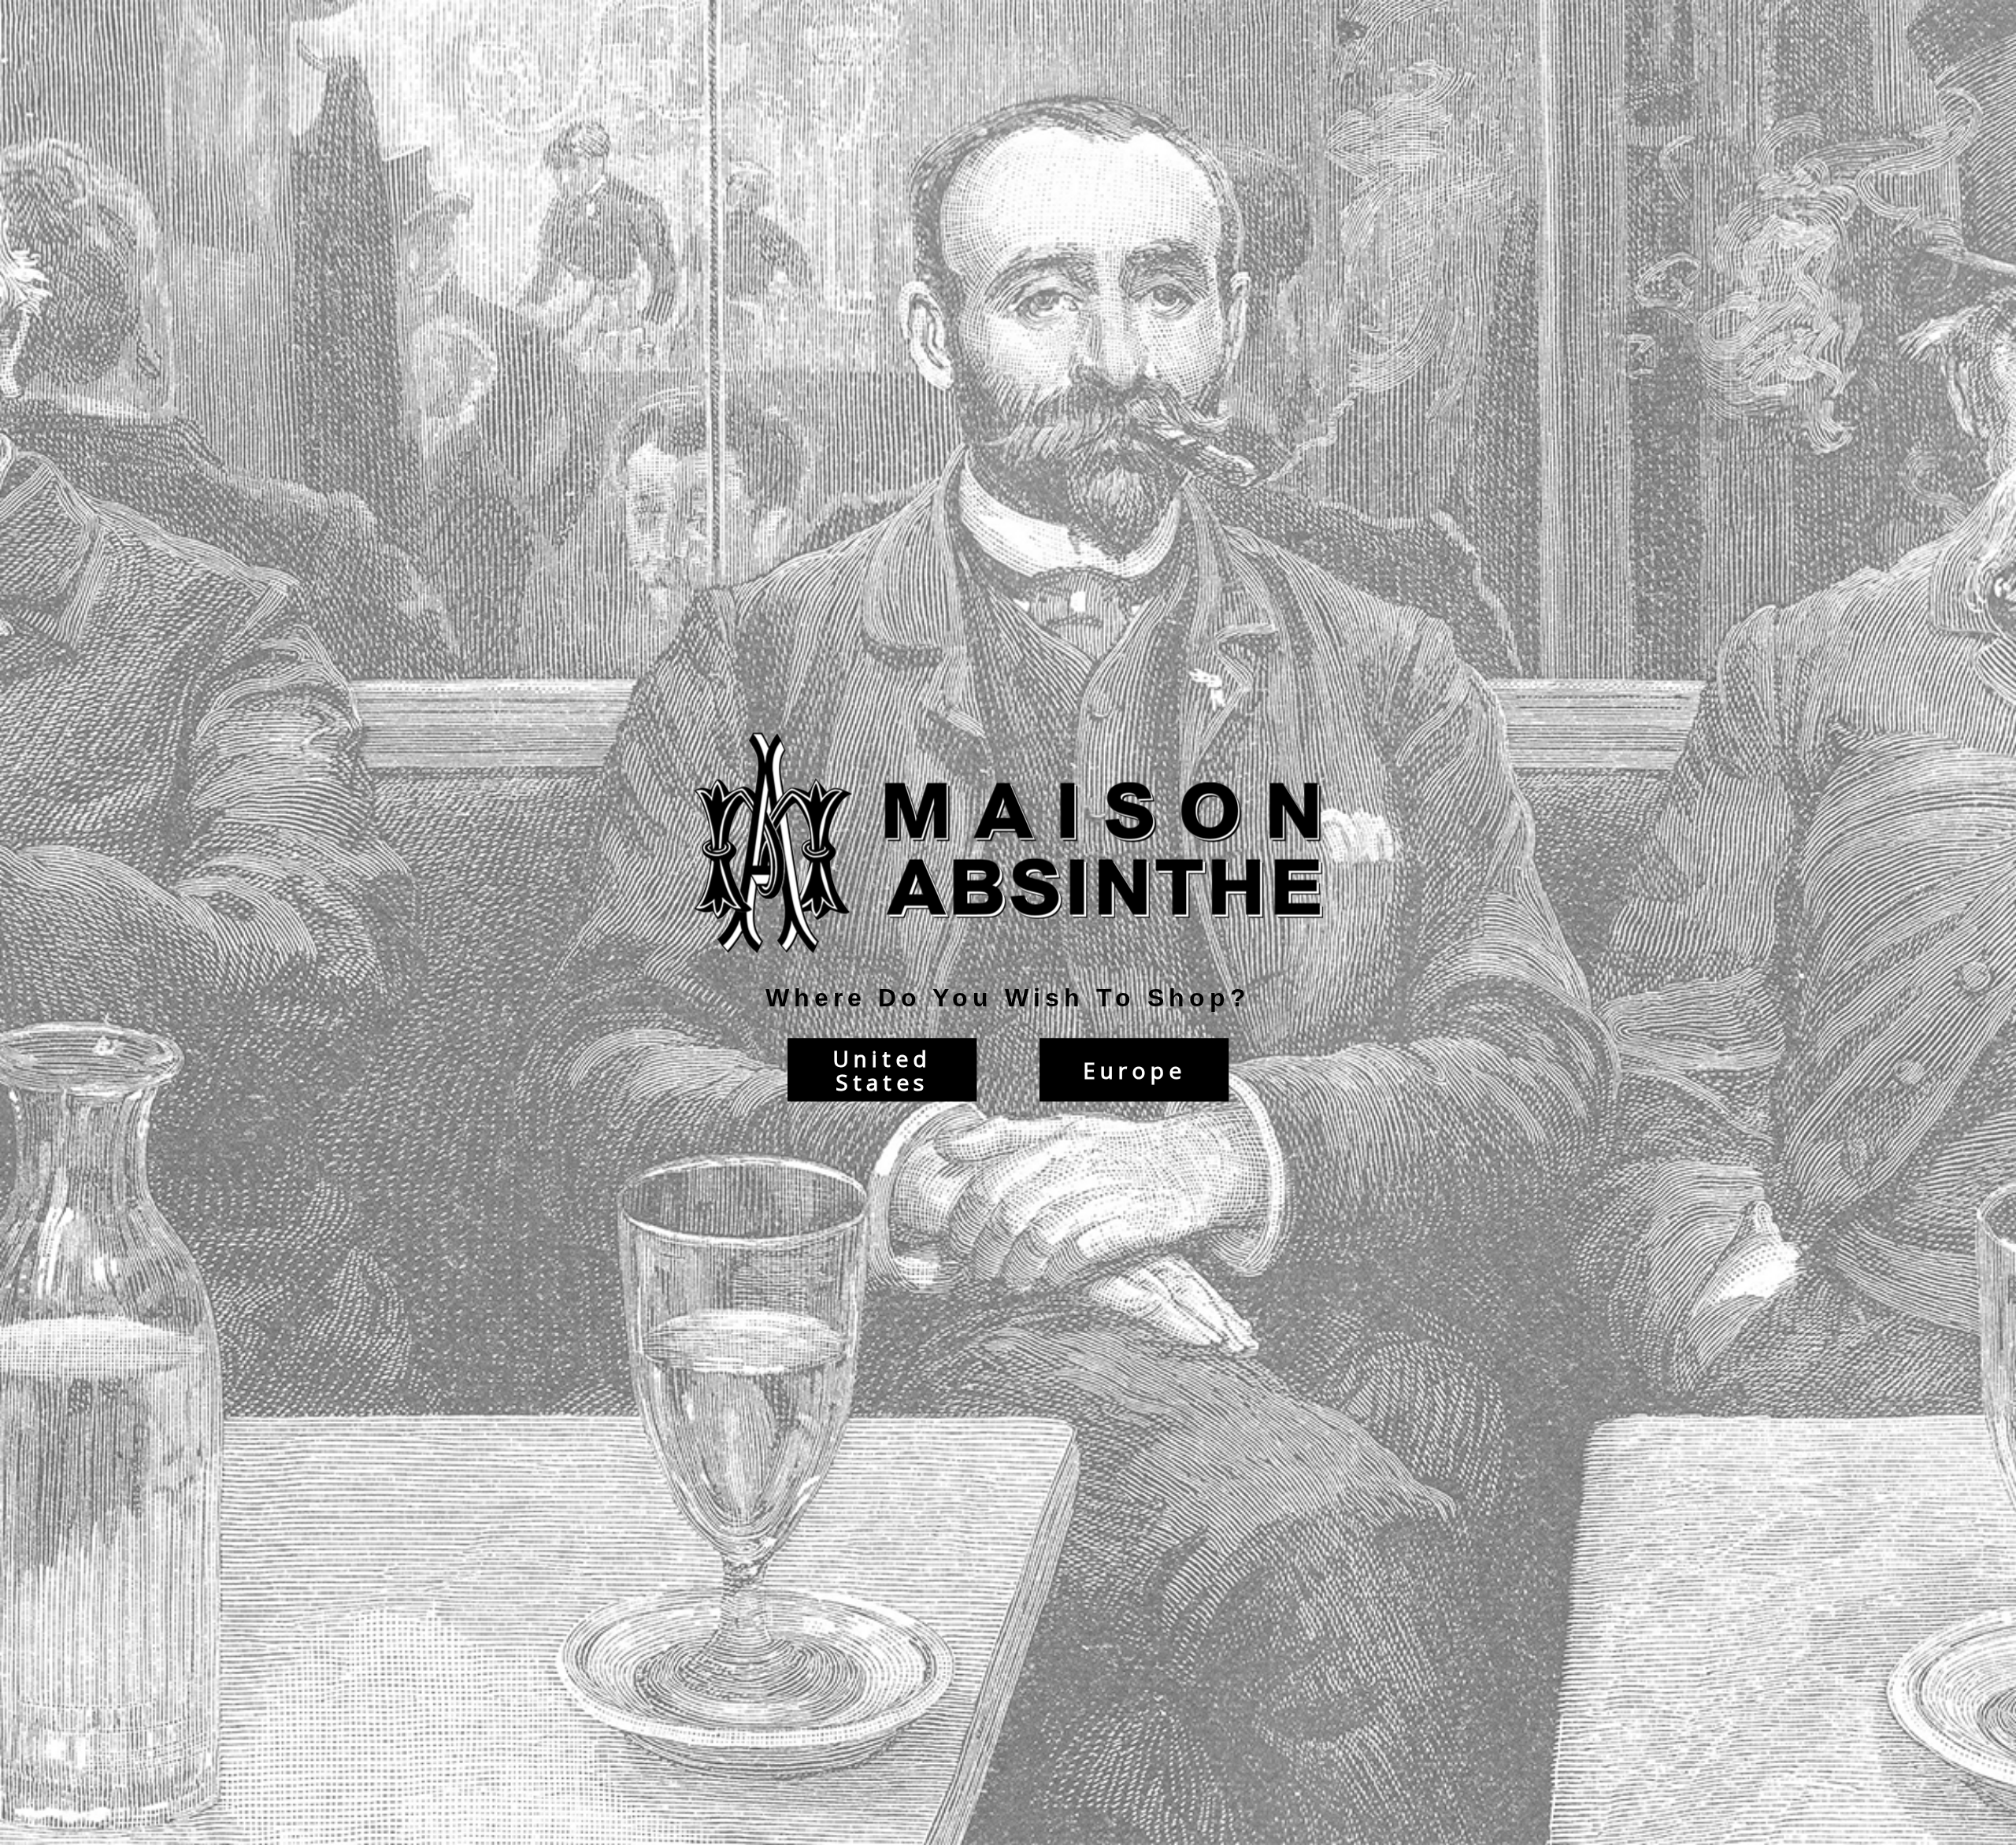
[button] (2015, 1837)
